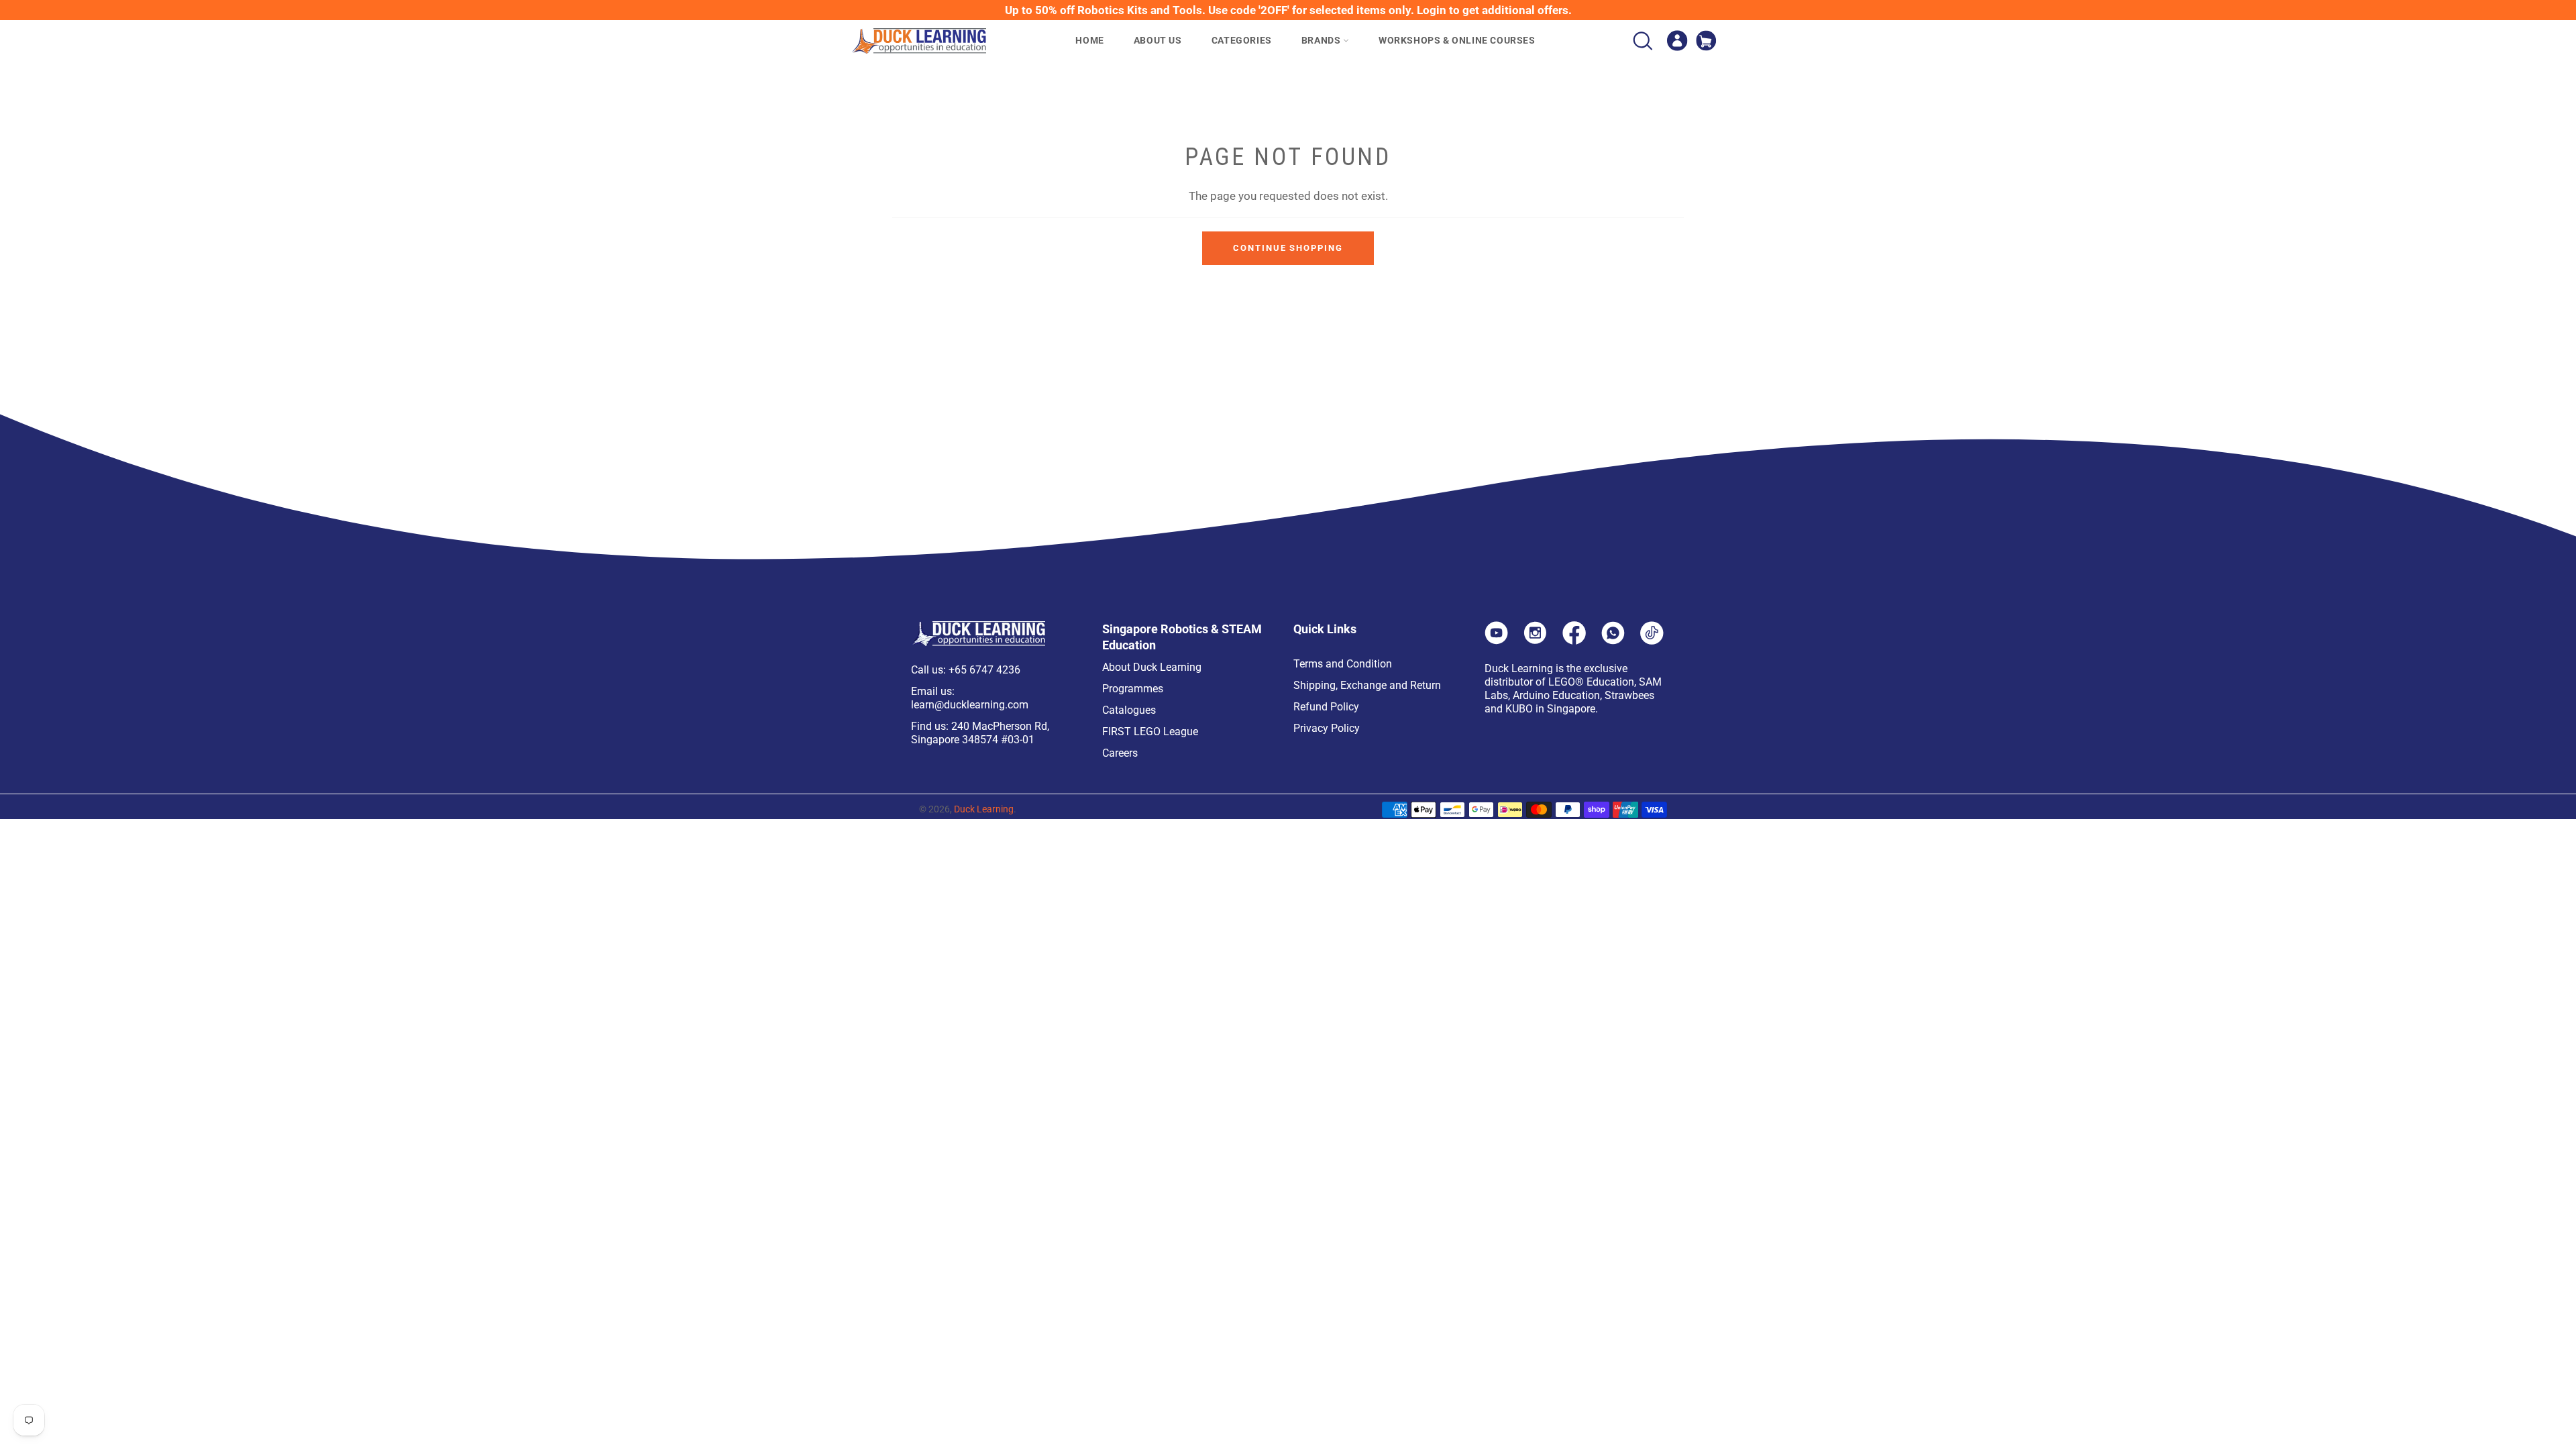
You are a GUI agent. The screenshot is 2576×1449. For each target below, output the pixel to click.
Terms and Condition (1343, 664)
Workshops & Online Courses (1457, 40)
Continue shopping (1288, 248)
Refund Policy (1326, 707)
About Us (1158, 40)
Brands (1322, 40)
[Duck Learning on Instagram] (1535, 641)
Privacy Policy (1327, 728)
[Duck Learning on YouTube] (1496, 641)
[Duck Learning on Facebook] (1574, 641)
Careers (1120, 753)
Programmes (1133, 689)
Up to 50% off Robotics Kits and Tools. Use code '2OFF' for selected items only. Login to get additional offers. (1288, 10)
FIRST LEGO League (1150, 732)
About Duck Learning (1152, 667)
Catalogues (1129, 710)
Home (1089, 40)
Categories (1242, 40)
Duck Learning (984, 809)
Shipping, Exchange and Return (1367, 685)
